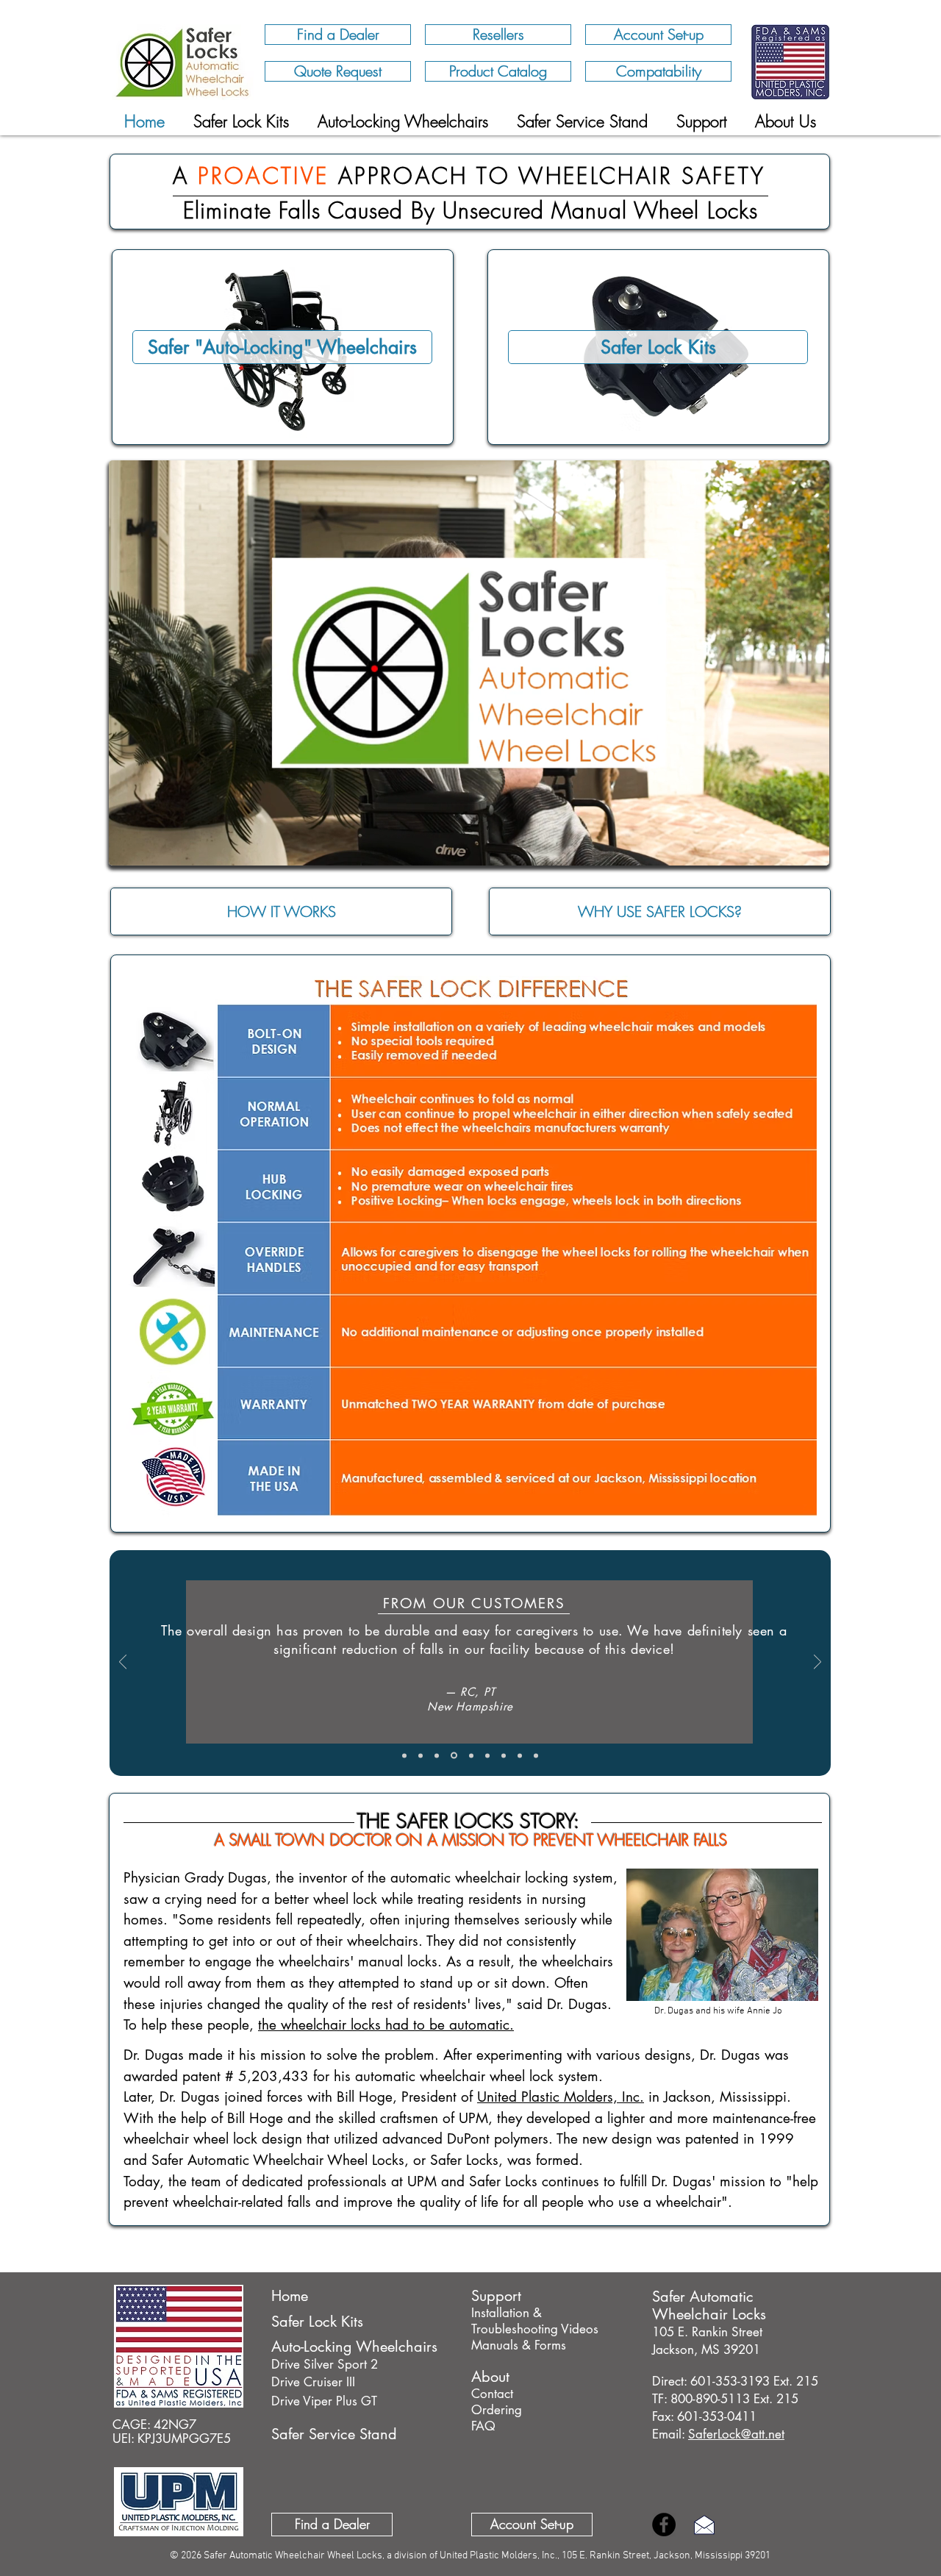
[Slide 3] (453, 1755)
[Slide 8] (536, 1755)
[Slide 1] (421, 1755)
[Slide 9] (404, 1755)
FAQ (483, 2426)
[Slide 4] (470, 1756)
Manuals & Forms (519, 2345)
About (490, 2377)
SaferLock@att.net (736, 2434)
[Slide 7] (520, 1755)
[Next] (817, 1663)
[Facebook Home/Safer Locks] (664, 2525)
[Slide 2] (437, 1755)
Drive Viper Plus (314, 2401)
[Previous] (123, 1663)
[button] (786, 121)
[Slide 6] (504, 1755)
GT (367, 2401)
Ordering (497, 2410)
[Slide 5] (487, 1755)
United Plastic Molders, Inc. (561, 2097)
